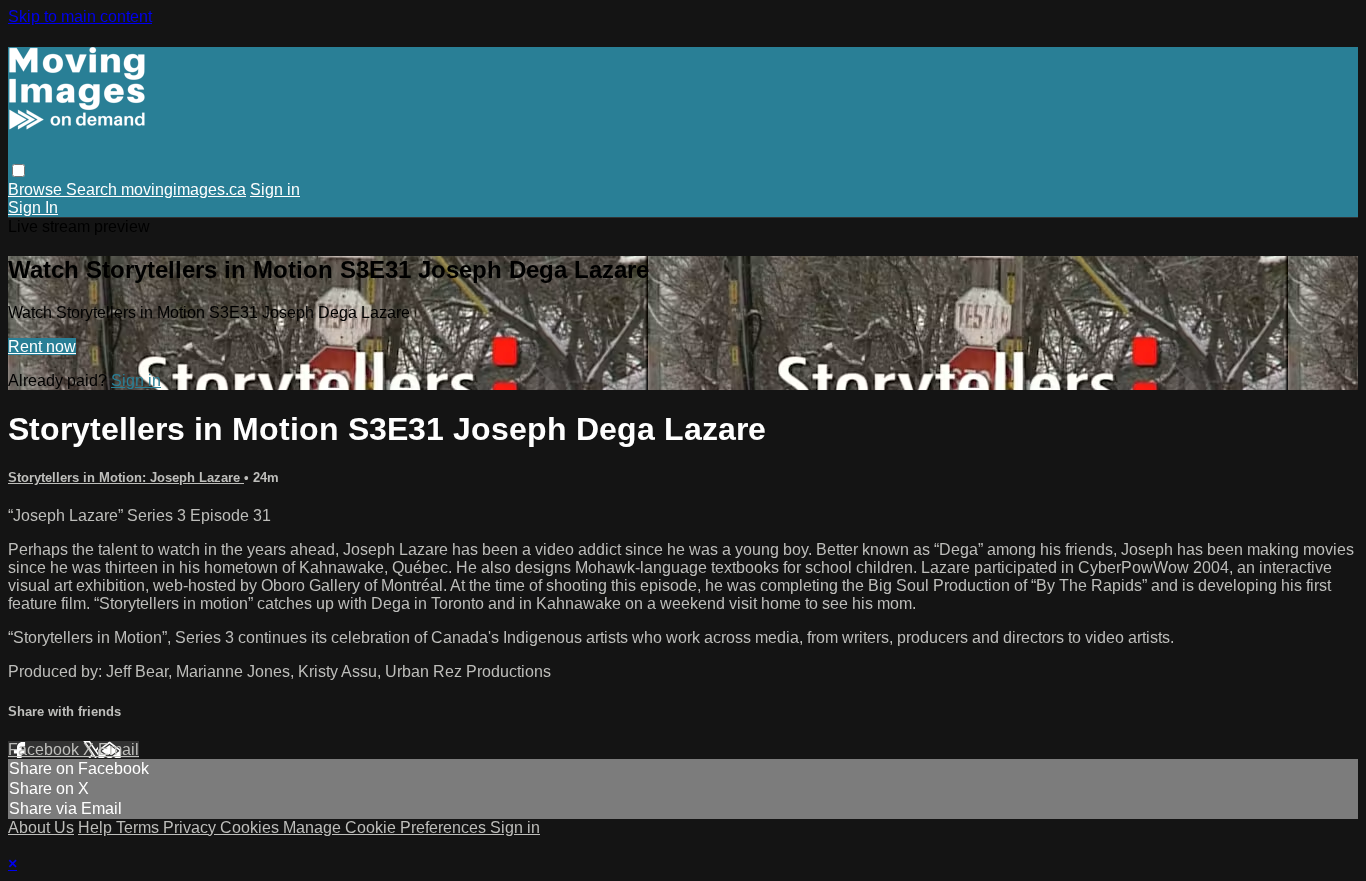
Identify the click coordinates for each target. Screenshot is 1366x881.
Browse (37, 189)
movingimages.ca (183, 189)
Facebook (45, 749)
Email (118, 749)
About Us (41, 827)
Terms (139, 827)
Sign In (33, 207)
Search (93, 189)
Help (97, 827)
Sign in (275, 189)
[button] (18, 170)
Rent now (42, 346)
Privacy (191, 827)
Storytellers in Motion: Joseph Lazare (126, 477)
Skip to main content (80, 16)
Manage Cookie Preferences (386, 827)
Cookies (251, 827)
